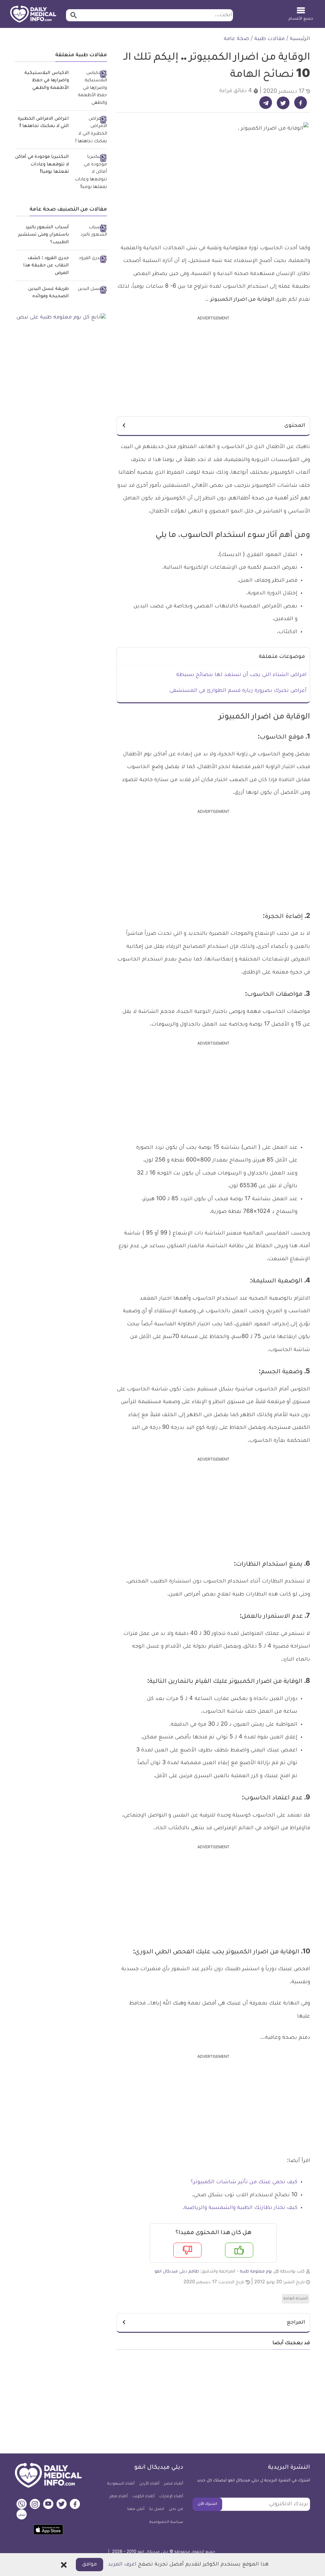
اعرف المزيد (122, 2565)
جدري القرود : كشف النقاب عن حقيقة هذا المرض (46, 266)
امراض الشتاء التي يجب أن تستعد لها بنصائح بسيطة (241, 675)
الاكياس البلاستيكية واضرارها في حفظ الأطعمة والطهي (47, 81)
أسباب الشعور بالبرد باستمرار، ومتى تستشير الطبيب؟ (44, 235)
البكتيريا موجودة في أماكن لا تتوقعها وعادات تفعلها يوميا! (42, 165)
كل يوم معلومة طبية (259, 2272)
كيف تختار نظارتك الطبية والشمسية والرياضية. (240, 2208)
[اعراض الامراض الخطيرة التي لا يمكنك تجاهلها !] (90, 131)
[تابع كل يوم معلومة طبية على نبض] (61, 318)
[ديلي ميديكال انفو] (33, 15)
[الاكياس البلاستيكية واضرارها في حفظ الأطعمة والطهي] (90, 89)
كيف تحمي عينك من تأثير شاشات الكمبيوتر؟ (244, 2182)
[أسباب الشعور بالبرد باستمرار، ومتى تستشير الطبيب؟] (90, 232)
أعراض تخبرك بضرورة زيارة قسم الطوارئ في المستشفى (238, 691)
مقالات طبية (269, 39)
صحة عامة (236, 39)
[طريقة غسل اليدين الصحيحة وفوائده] (90, 290)
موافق (90, 2565)
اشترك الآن (207, 2504)
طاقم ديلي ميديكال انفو (177, 2272)
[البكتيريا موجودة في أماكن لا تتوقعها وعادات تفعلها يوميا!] (90, 172)
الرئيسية (300, 39)
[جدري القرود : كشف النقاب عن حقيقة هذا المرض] (90, 259)
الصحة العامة (295, 2299)
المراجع (296, 2323)
